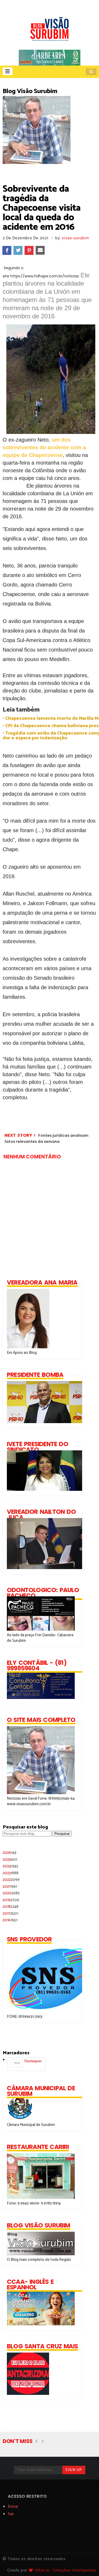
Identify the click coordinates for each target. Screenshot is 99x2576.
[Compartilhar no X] (18, 250)
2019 (11, 1900)
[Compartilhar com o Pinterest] (29, 250)
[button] (8, 71)
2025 (10, 1860)
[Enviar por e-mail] (40, 250)
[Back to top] (86, 2563)
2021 (10, 1887)
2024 (10, 1866)
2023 (11, 1873)
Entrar (13, 2507)
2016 (10, 1920)
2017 (10, 1913)
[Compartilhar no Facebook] (7, 250)
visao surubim (75, 238)
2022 (11, 1880)
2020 (11, 1893)
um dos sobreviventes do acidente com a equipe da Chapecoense (44, 447)
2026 (10, 1853)
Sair (11, 2514)
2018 (11, 1907)
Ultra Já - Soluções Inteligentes (65, 2570)
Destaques (28, 2062)
